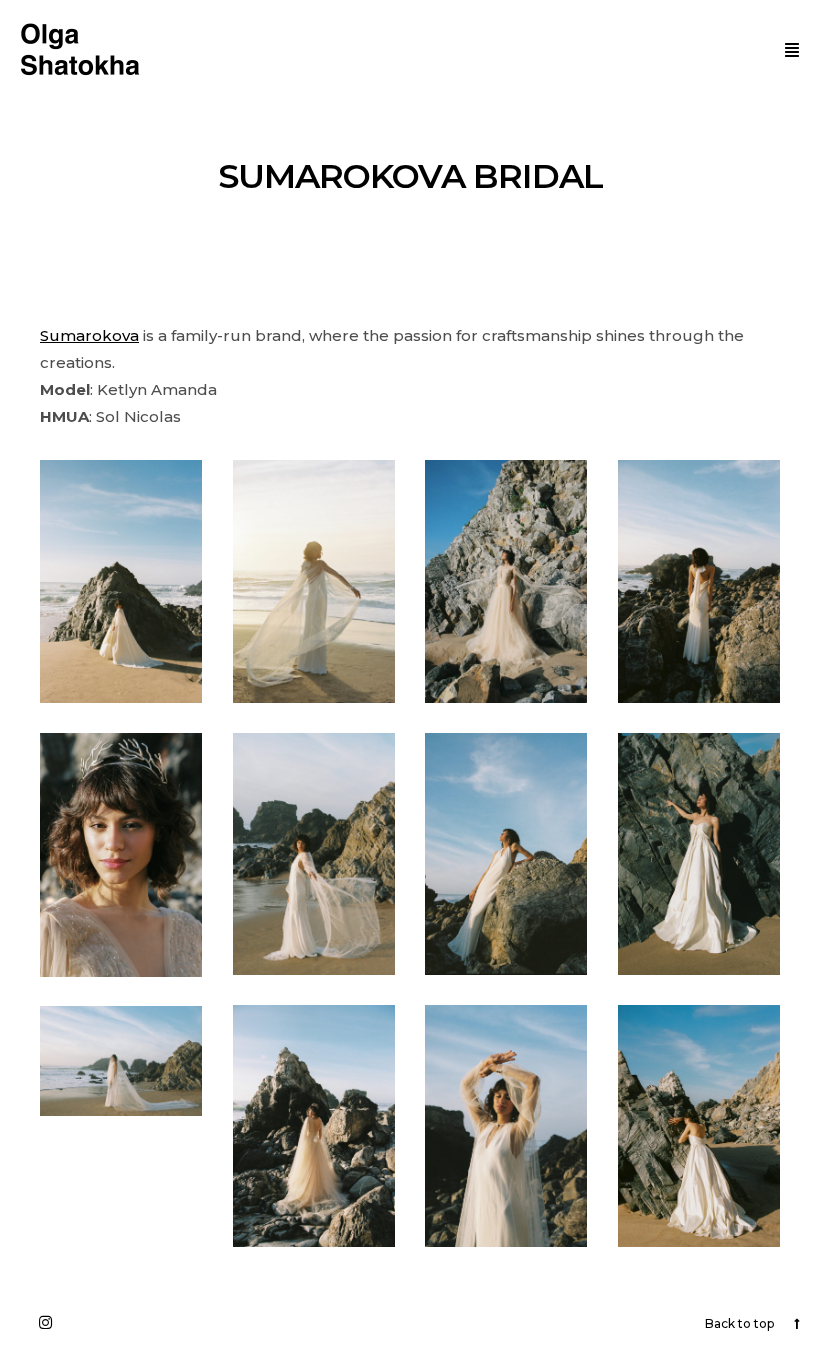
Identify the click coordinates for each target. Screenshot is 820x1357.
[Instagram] (45, 1322)
